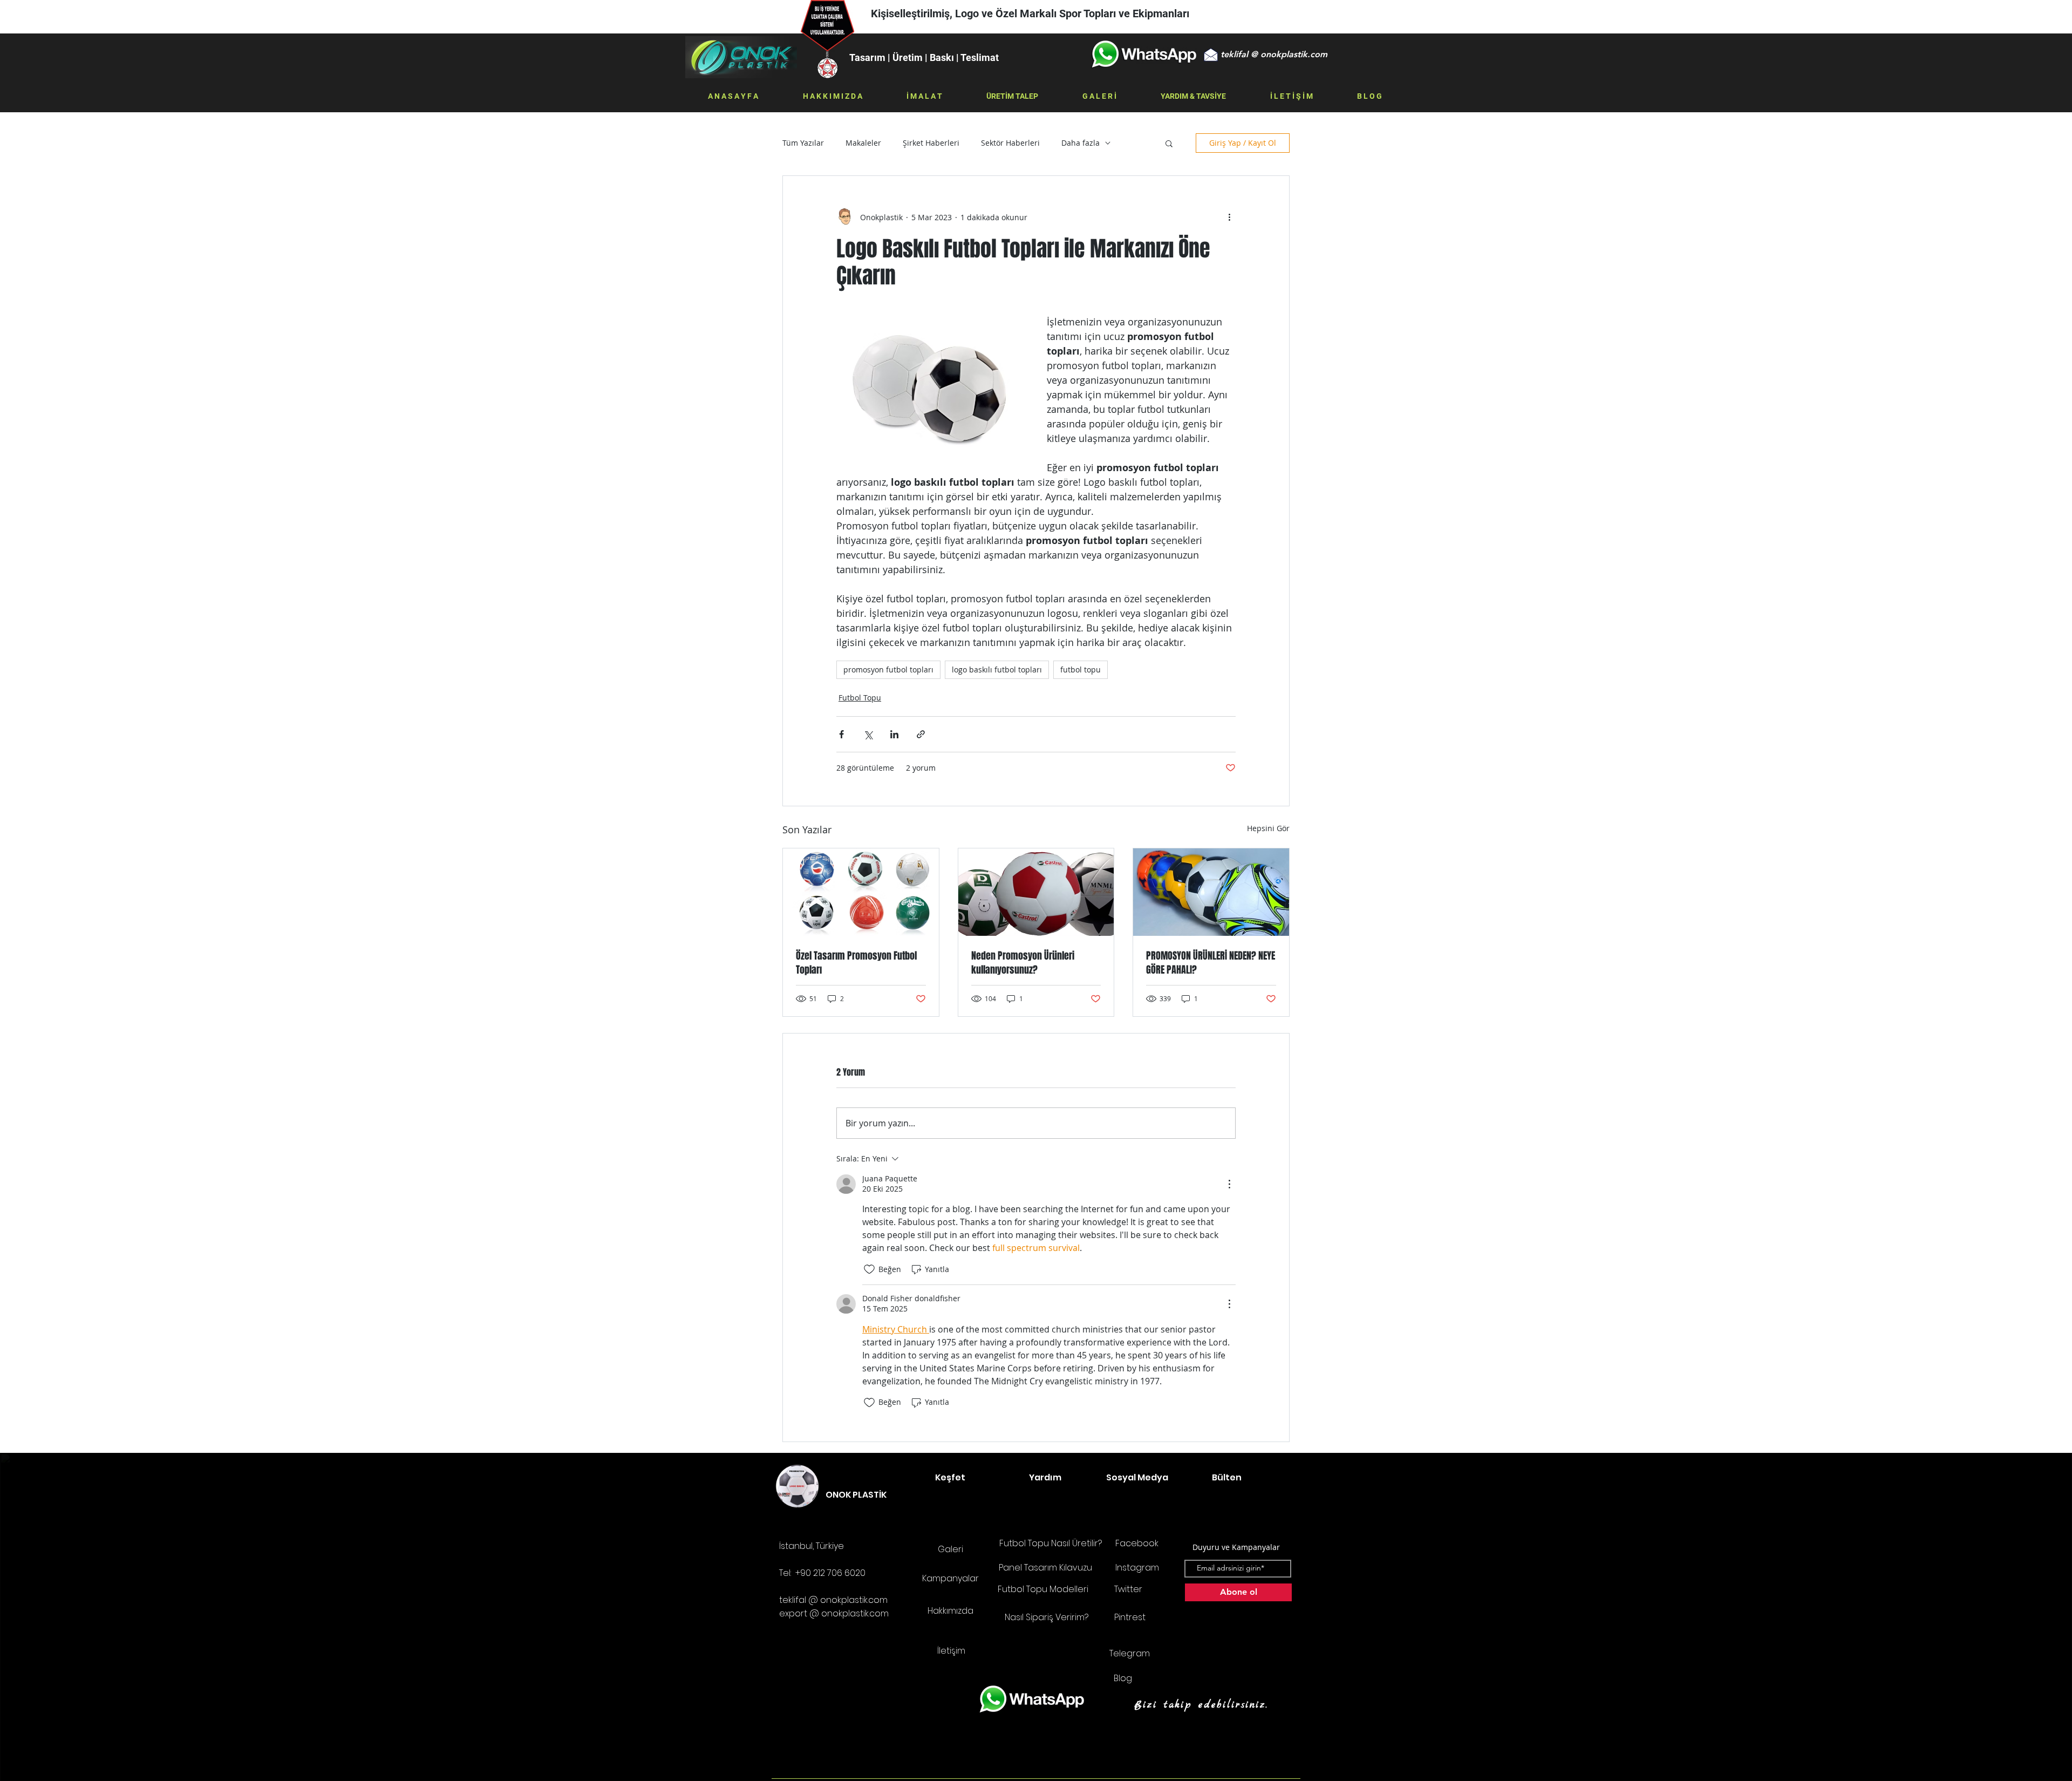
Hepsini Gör (1268, 828)
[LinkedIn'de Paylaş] (894, 734)
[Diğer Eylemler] (1229, 217)
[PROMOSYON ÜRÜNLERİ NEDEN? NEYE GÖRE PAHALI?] (1211, 892)
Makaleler (863, 143)
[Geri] (61, 17)
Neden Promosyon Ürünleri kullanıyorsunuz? (1023, 963)
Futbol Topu (860, 698)
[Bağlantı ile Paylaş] (921, 734)
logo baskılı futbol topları (997, 669)
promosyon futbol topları (888, 669)
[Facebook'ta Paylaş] (841, 734)
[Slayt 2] (1041, 6)
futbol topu (1081, 669)
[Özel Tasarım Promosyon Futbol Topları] (861, 892)
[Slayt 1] (1031, 6)
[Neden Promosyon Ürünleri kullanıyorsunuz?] (1036, 892)
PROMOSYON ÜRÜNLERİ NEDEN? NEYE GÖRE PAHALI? (1211, 963)
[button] (1274, 55)
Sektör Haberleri (1010, 143)
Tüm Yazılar (803, 143)
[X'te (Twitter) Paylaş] (868, 734)
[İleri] (2011, 17)
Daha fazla (1081, 143)
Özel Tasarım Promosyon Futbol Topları (856, 963)
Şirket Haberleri (931, 143)
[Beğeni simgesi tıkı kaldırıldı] (869, 1269)
